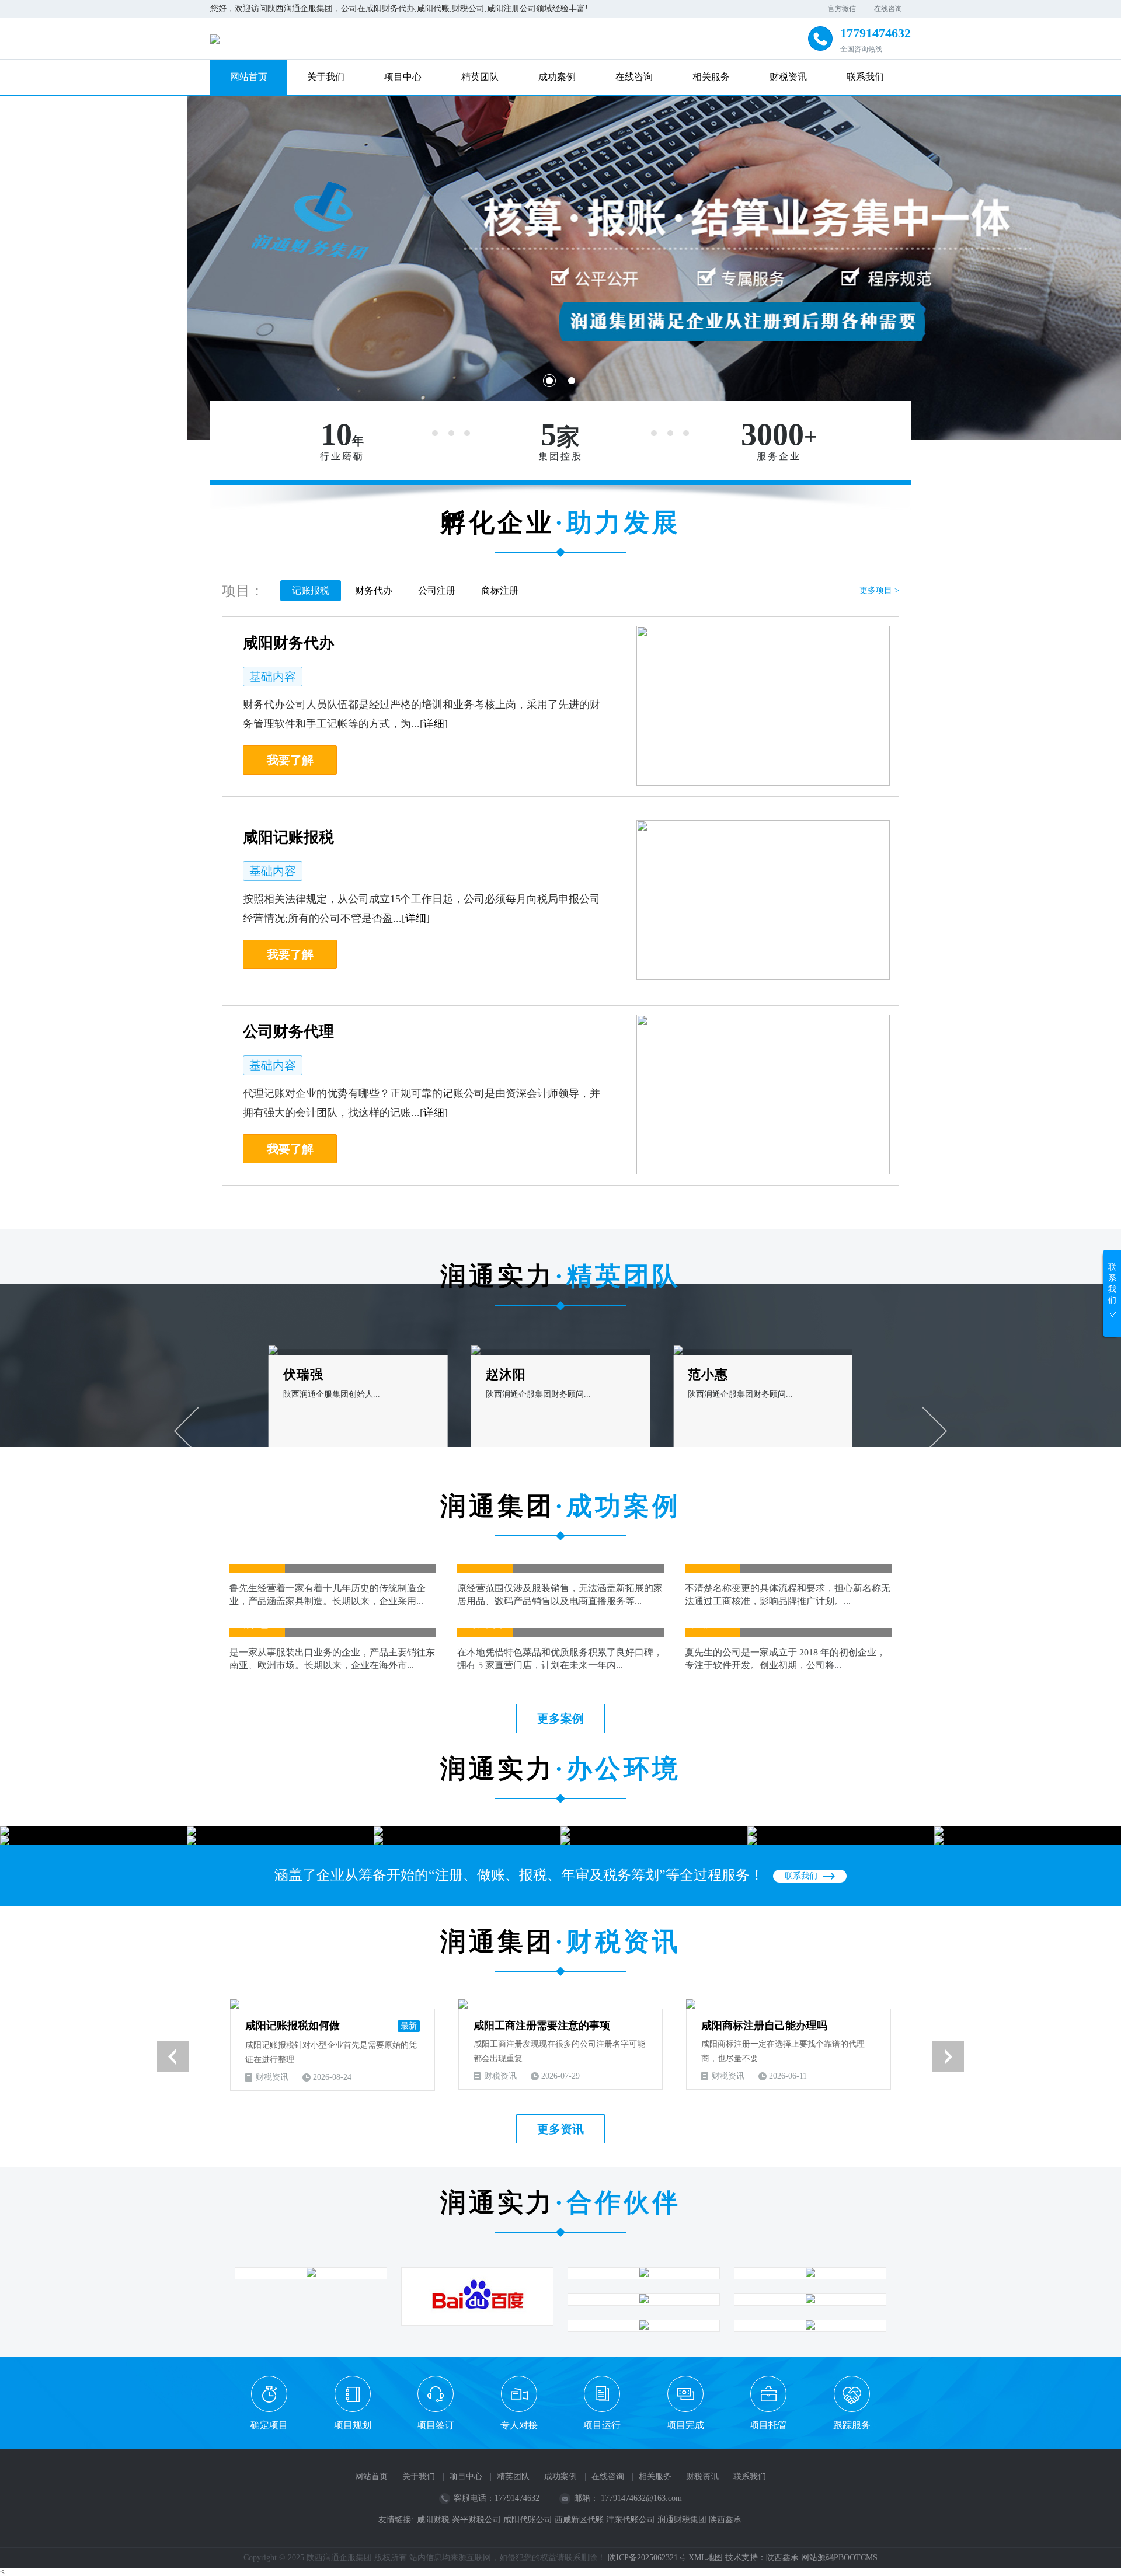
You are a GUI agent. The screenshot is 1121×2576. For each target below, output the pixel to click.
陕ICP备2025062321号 (647, 2558)
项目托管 (768, 2425)
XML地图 (706, 2558)
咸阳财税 (433, 2520)
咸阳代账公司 (528, 2520)
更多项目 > (879, 590)
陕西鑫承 (725, 2520)
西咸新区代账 (579, 2520)
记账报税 (311, 590)
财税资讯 (788, 77)
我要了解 (290, 760)
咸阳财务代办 (288, 643)
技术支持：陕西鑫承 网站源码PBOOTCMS (801, 2558)
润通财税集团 (682, 2520)
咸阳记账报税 (288, 837)
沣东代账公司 (631, 2520)
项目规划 (353, 2425)
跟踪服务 (852, 2425)
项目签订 (436, 2425)
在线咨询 (888, 9)
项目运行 (602, 2425)
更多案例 (560, 1719)
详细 (434, 724)
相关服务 (711, 77)
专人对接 (519, 2425)
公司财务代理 (288, 1032)
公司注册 (437, 590)
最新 (409, 2026)
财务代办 (374, 590)
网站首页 (249, 77)
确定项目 (269, 2425)
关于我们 (326, 77)
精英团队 (480, 77)
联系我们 (865, 77)
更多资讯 (560, 2129)
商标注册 (500, 590)
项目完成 (685, 2425)
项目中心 (403, 77)
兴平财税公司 (476, 2520)
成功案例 (557, 77)
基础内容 (273, 677)
